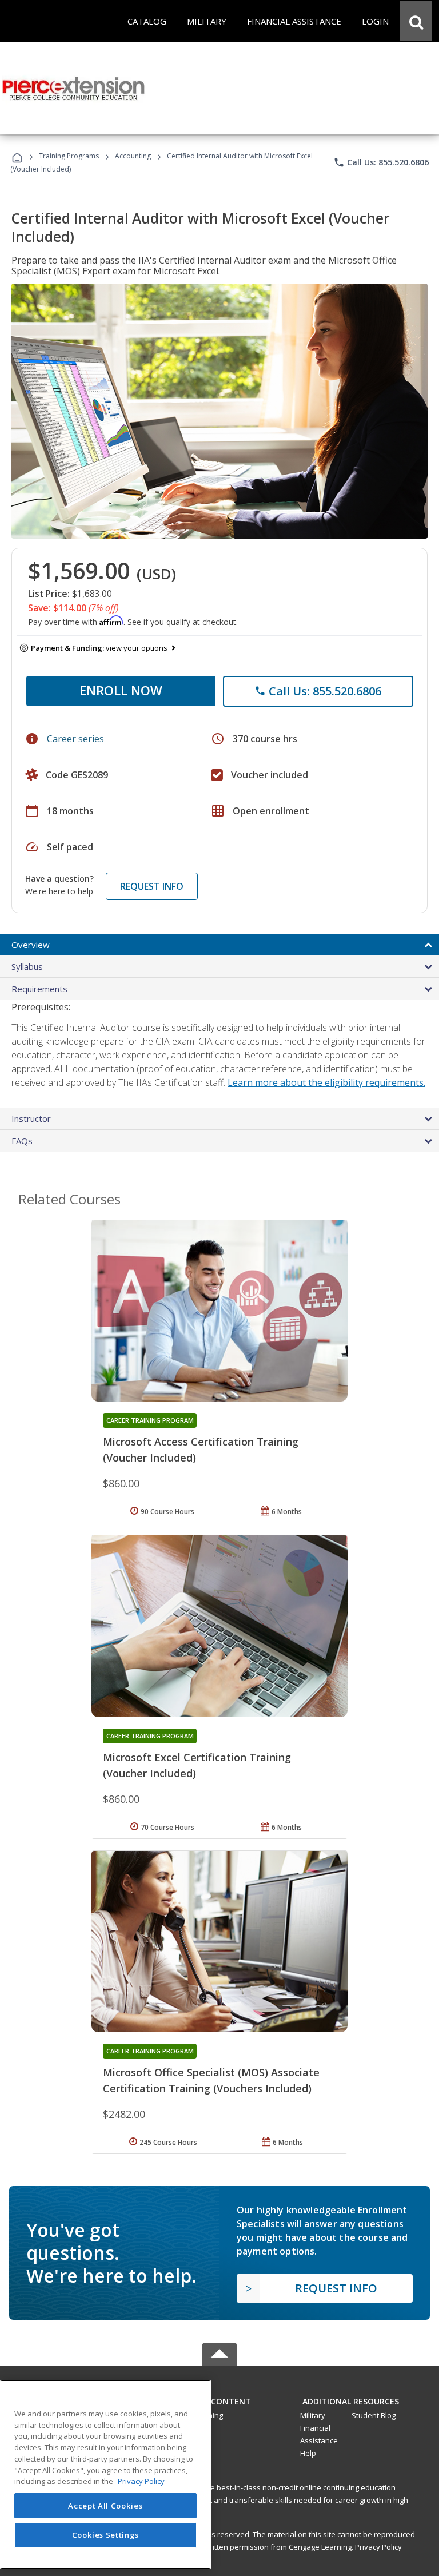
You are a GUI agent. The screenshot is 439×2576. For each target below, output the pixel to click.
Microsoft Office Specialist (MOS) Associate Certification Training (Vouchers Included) (211, 2080)
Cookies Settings (106, 2535)
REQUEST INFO (152, 886)
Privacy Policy (378, 2547)
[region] (105, 2475)
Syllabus (27, 966)
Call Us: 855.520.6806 (381, 162)
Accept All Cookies (105, 2506)
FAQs (22, 1141)
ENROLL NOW (121, 690)
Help (308, 2453)
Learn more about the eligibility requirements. (326, 1082)
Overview (31, 945)
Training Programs (69, 156)
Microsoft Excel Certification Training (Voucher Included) (197, 1765)
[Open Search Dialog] (416, 21)
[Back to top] (219, 2399)
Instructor (31, 1118)
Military (313, 2415)
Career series (75, 739)
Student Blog (374, 2415)
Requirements (39, 989)
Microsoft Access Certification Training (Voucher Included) (201, 1450)
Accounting (133, 156)
